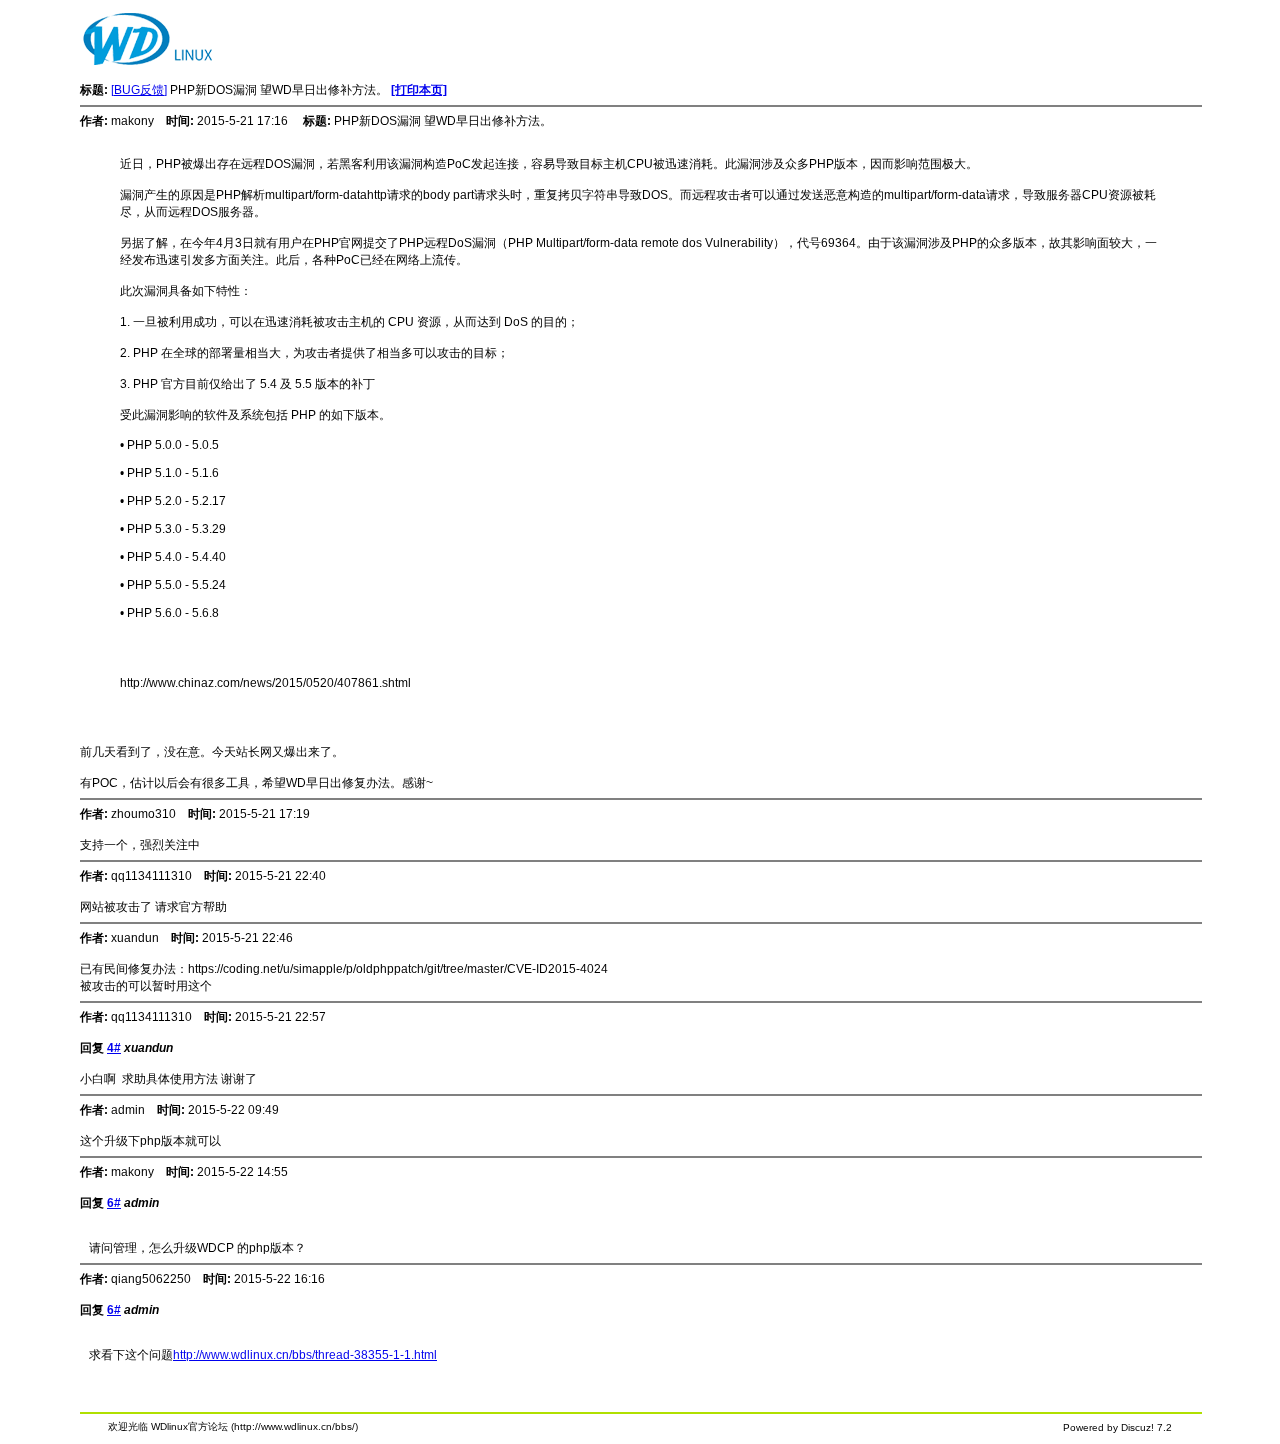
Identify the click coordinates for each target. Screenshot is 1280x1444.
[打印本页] (419, 90)
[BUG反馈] (139, 90)
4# (114, 1048)
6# (114, 1203)
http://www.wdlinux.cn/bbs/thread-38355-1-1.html (305, 1355)
